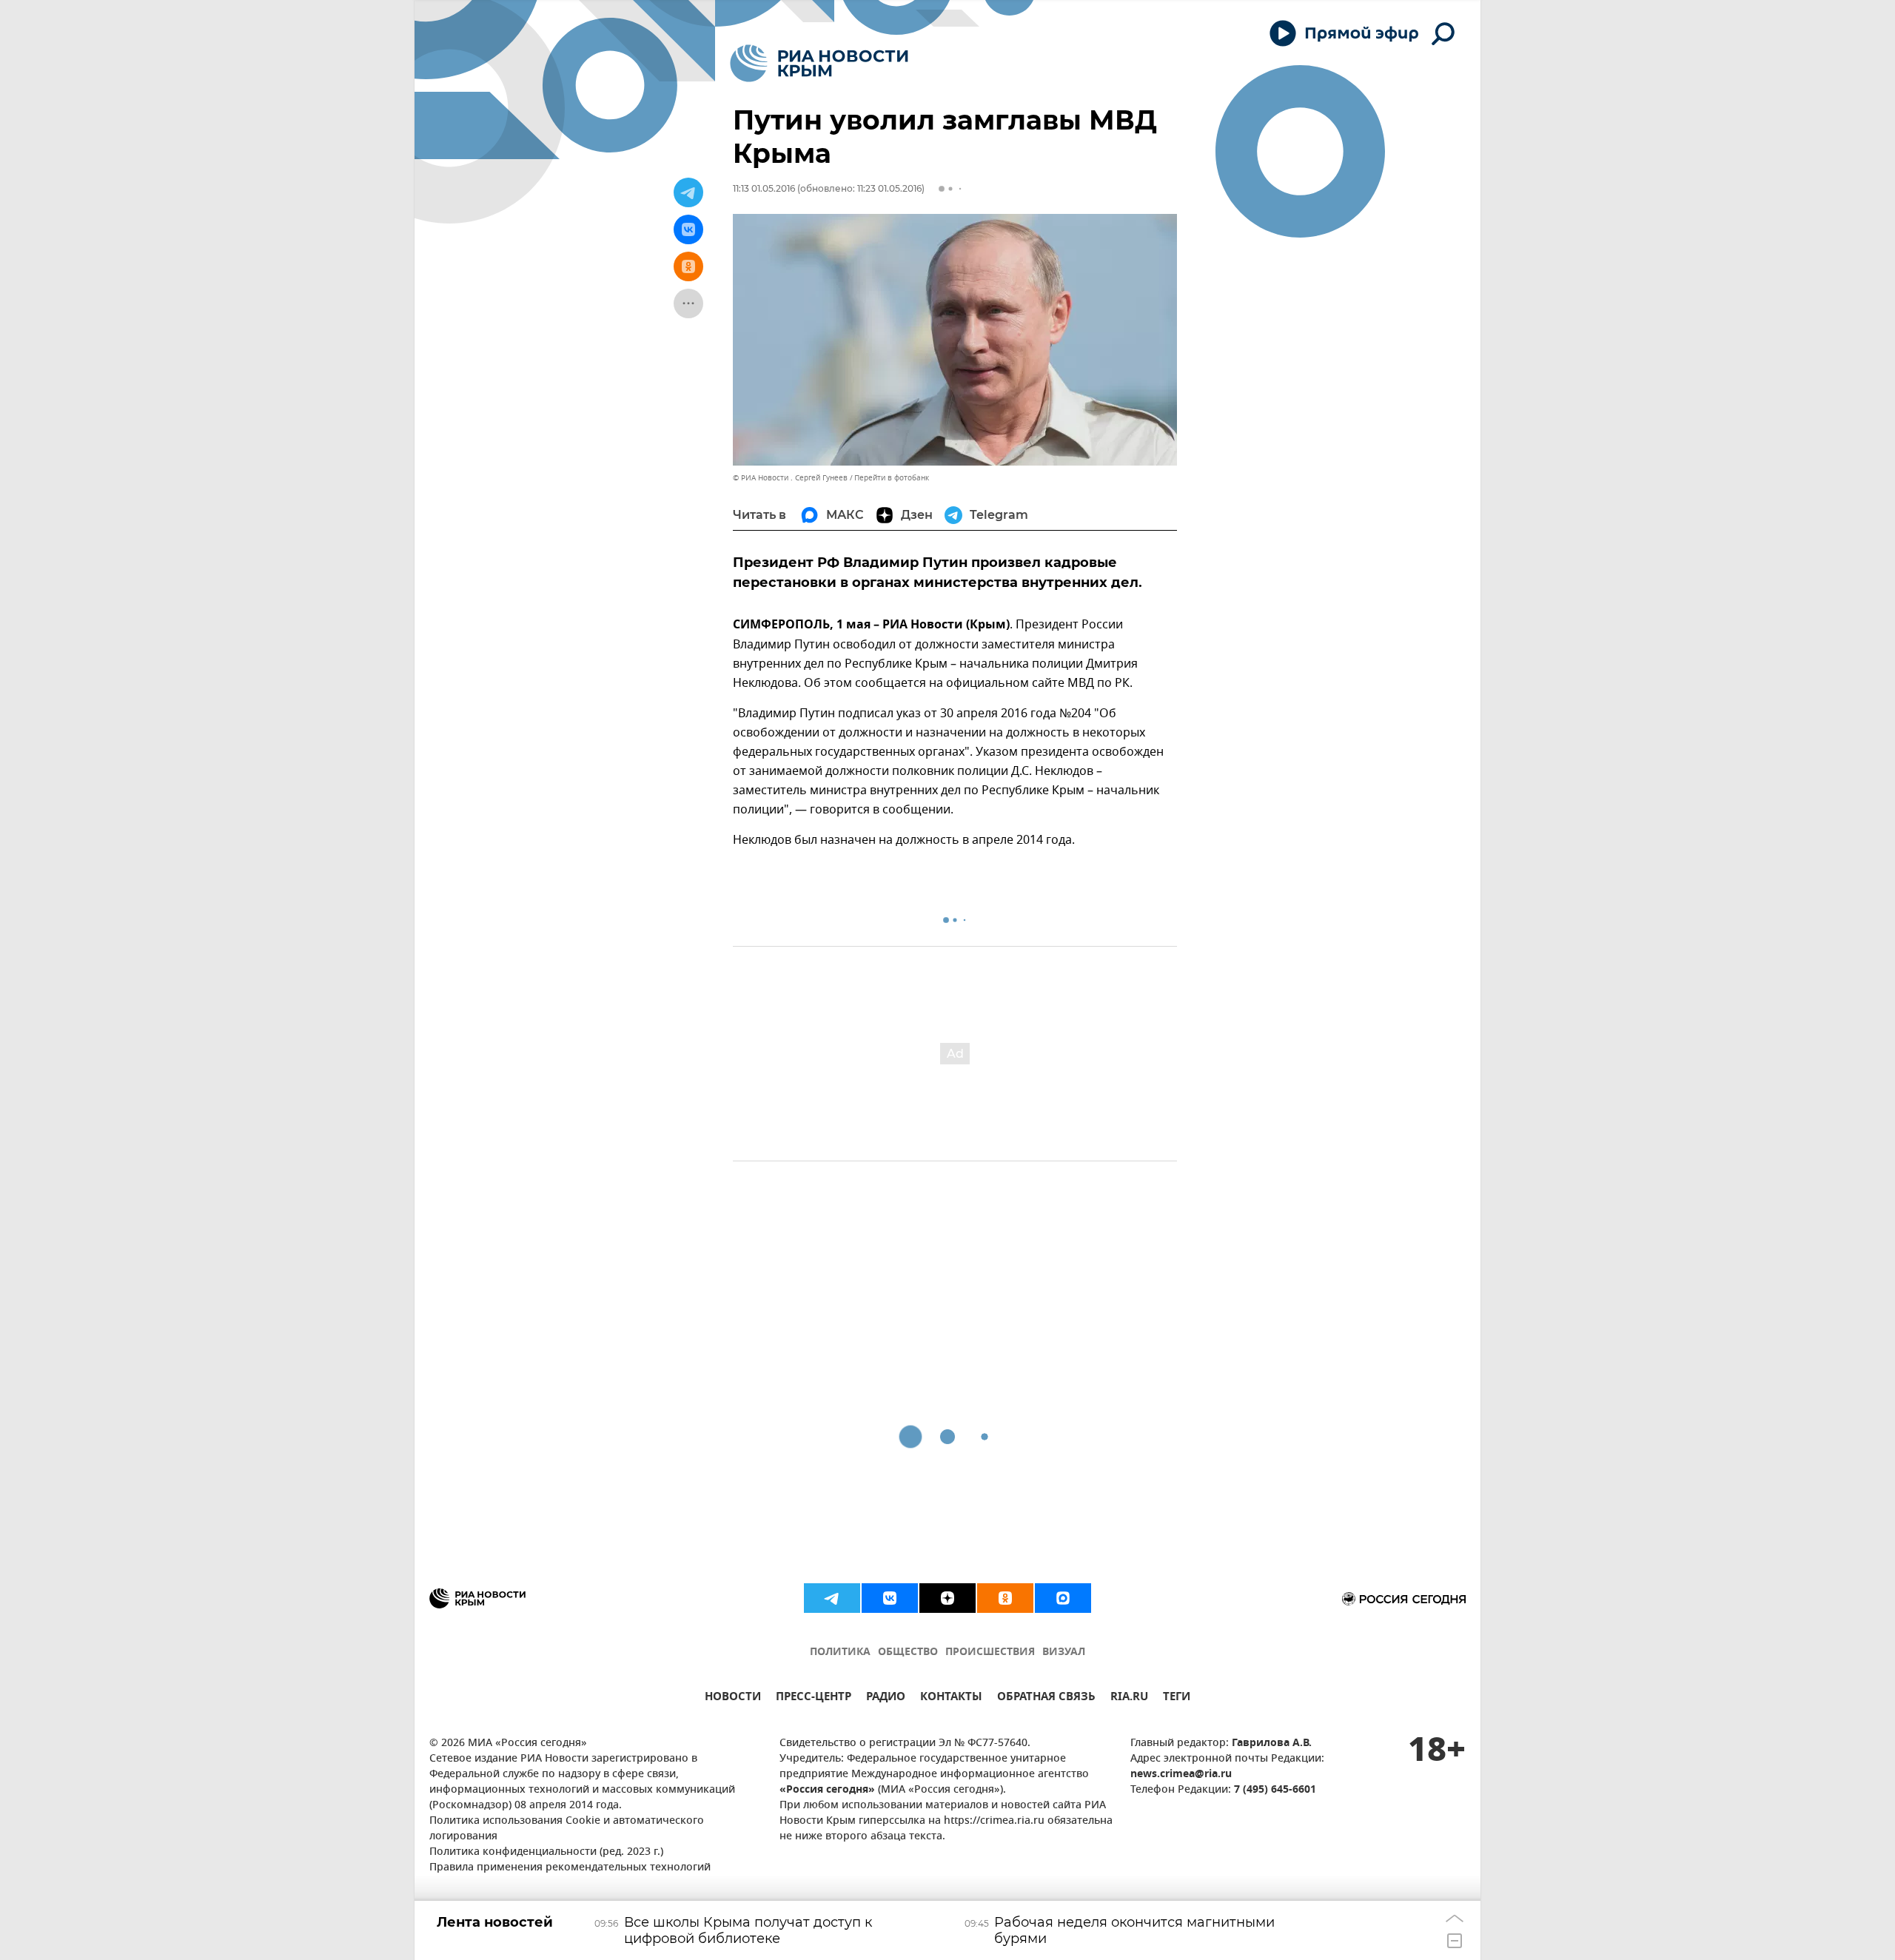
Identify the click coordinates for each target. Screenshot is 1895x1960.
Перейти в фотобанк (892, 478)
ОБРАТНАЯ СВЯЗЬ (1046, 1698)
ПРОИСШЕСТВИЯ (990, 1652)
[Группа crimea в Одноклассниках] (1005, 1598)
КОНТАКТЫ (951, 1698)
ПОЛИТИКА (840, 1652)
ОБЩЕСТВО (908, 1652)
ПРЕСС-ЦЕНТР (814, 1698)
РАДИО (886, 1698)
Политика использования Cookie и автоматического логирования (567, 1829)
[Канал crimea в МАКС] (1063, 1598)
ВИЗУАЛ (1064, 1652)
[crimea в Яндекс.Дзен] (947, 1598)
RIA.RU (1129, 1698)
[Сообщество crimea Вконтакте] (890, 1598)
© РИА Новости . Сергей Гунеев (790, 478)
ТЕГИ (1177, 1698)
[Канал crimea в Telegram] (832, 1598)
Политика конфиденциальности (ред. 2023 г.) (546, 1852)
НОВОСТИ (733, 1698)
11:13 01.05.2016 (764, 188)
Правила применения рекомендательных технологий (570, 1868)
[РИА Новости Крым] (819, 63)
